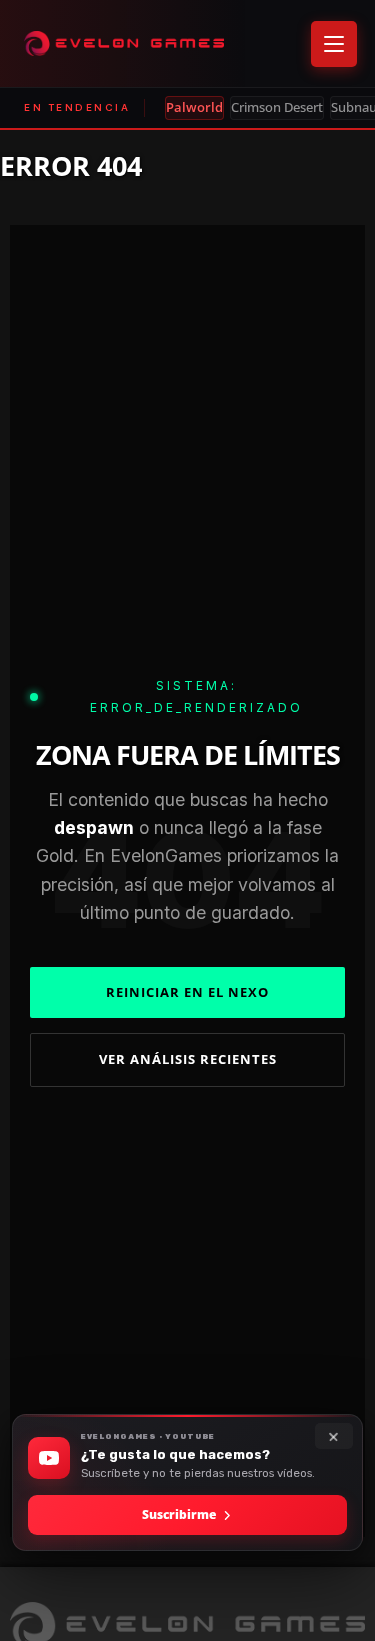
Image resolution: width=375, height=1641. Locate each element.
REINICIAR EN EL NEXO (187, 992)
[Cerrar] (334, 1436)
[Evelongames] (124, 43)
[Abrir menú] (334, 44)
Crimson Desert (277, 107)
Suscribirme (179, 1514)
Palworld (194, 107)
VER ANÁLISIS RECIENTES (188, 1059)
